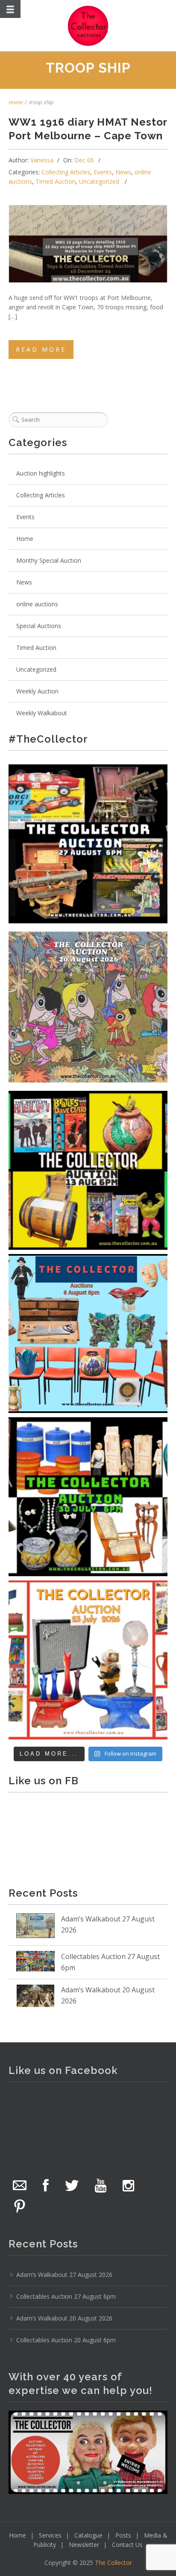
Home (16, 102)
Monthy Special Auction (49, 560)
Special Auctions (39, 626)
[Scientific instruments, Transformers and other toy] (88, 844)
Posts (123, 2535)
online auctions (37, 604)
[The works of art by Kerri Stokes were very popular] (88, 1007)
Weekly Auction (37, 691)
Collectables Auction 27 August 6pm (66, 2296)
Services (50, 2535)
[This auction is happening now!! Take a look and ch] (88, 1497)
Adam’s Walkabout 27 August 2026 (64, 2275)
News (123, 172)
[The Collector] (88, 26)
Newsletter (84, 2545)
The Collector (113, 2563)
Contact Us (127, 2545)
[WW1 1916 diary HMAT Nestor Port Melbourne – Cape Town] (88, 244)
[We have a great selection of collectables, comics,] (88, 1170)
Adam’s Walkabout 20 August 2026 (64, 2318)
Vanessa (42, 160)
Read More (41, 349)
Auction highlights (41, 473)
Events (103, 172)
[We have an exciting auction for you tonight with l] (88, 1334)
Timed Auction (56, 181)
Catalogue (88, 2535)
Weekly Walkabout (42, 713)
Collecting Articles (66, 172)
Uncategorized (99, 181)
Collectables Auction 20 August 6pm (66, 2340)
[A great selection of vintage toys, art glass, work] (88, 1660)
